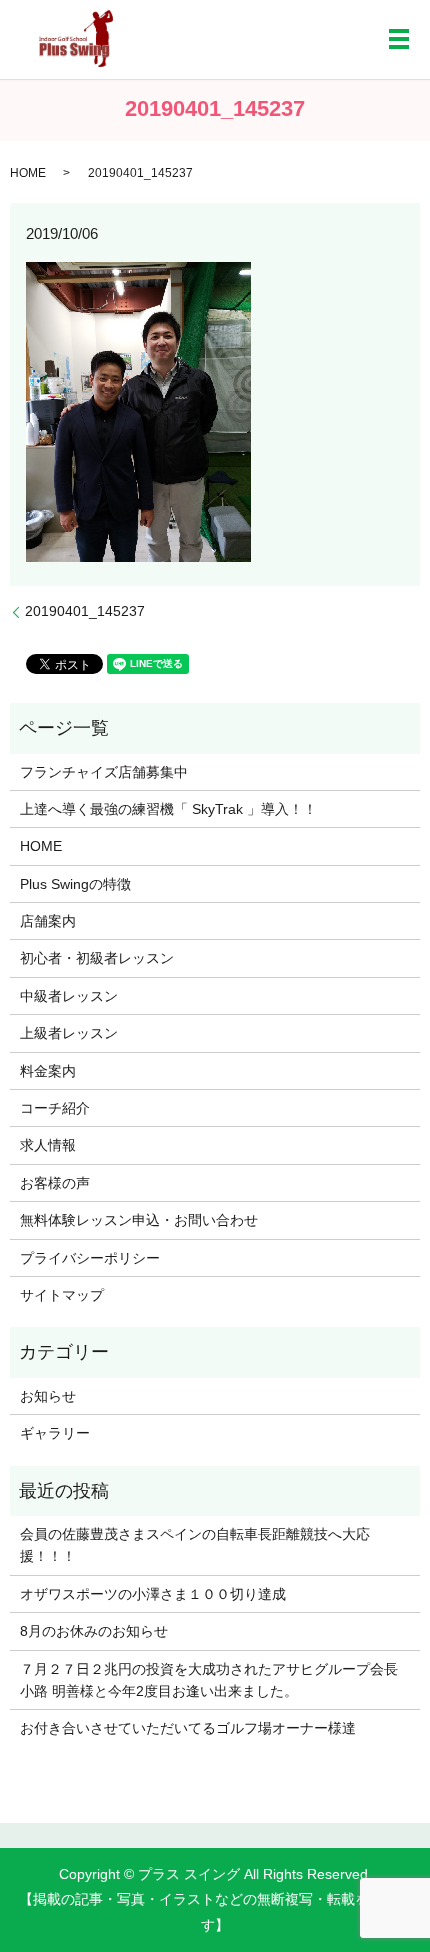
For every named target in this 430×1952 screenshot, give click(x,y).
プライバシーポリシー (90, 1258)
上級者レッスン (69, 1033)
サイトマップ (62, 1295)
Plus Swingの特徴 (75, 884)
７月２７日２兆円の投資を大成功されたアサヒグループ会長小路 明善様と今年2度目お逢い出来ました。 (209, 1680)
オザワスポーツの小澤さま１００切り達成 (153, 1594)
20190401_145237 (85, 611)
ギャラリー (55, 1433)
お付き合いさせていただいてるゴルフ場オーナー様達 (188, 1728)
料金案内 (48, 1071)
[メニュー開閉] (399, 39)
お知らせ (48, 1396)
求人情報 (48, 1145)
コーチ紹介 (55, 1108)
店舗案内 (48, 921)
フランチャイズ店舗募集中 (104, 772)
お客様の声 (55, 1183)
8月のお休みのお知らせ (94, 1631)
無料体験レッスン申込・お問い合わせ (139, 1220)
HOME (28, 173)
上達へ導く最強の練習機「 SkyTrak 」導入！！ (168, 809)
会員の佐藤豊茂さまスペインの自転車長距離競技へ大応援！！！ (195, 1545)
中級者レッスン (69, 996)
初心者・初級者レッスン (97, 958)
